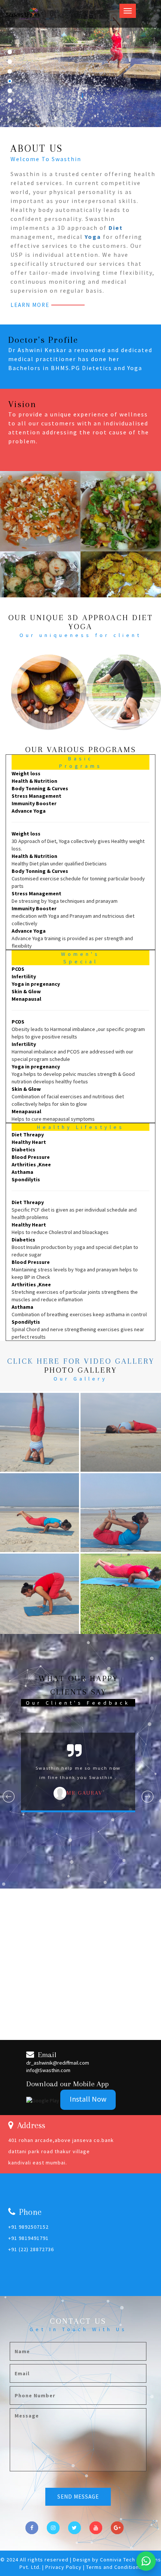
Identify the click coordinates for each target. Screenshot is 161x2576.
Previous (9, 1797)
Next (148, 1797)
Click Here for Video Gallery (81, 1361)
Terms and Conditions (114, 2567)
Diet (116, 228)
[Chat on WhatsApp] (146, 2561)
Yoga (93, 237)
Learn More (30, 305)
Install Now (88, 2099)
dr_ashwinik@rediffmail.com (58, 2063)
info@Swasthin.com (48, 2070)
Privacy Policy (64, 2567)
